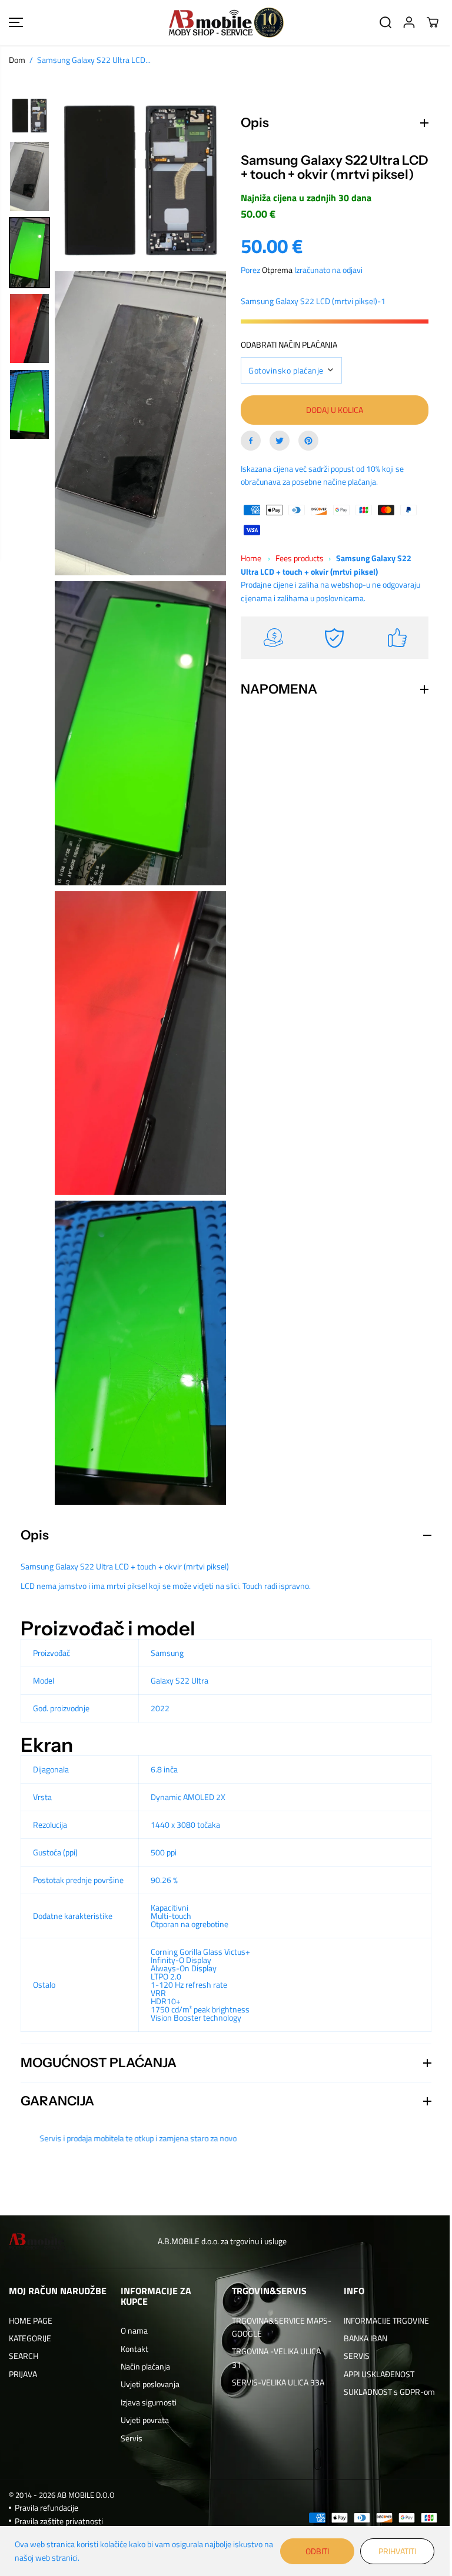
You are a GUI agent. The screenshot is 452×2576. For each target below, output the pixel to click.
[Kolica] (433, 22)
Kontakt (133, 2348)
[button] (16, 23)
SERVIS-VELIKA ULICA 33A (275, 2382)
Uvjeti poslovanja (148, 2384)
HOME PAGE (31, 2320)
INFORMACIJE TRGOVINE (382, 2320)
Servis (130, 2437)
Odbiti (311, 2551)
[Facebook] (248, 455)
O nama (132, 2330)
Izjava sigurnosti (147, 2402)
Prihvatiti (391, 2551)
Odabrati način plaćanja (286, 359)
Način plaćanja (144, 2366)
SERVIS (352, 2356)
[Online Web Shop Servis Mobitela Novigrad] (226, 23)
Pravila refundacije (46, 2507)
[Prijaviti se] (409, 22)
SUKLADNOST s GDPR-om (385, 2392)
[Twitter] (277, 455)
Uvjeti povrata (143, 2420)
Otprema (274, 284)
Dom (17, 60)
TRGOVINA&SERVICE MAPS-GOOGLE (265, 2326)
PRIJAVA (23, 2374)
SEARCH (24, 2356)
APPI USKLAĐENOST (374, 2374)
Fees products (297, 573)
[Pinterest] (305, 455)
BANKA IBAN (361, 2338)
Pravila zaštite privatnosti (59, 2520)
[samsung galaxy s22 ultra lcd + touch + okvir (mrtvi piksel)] (140, 180)
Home (248, 573)
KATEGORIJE (30, 2338)
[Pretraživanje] (385, 22)
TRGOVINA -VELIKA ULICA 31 (273, 2357)
